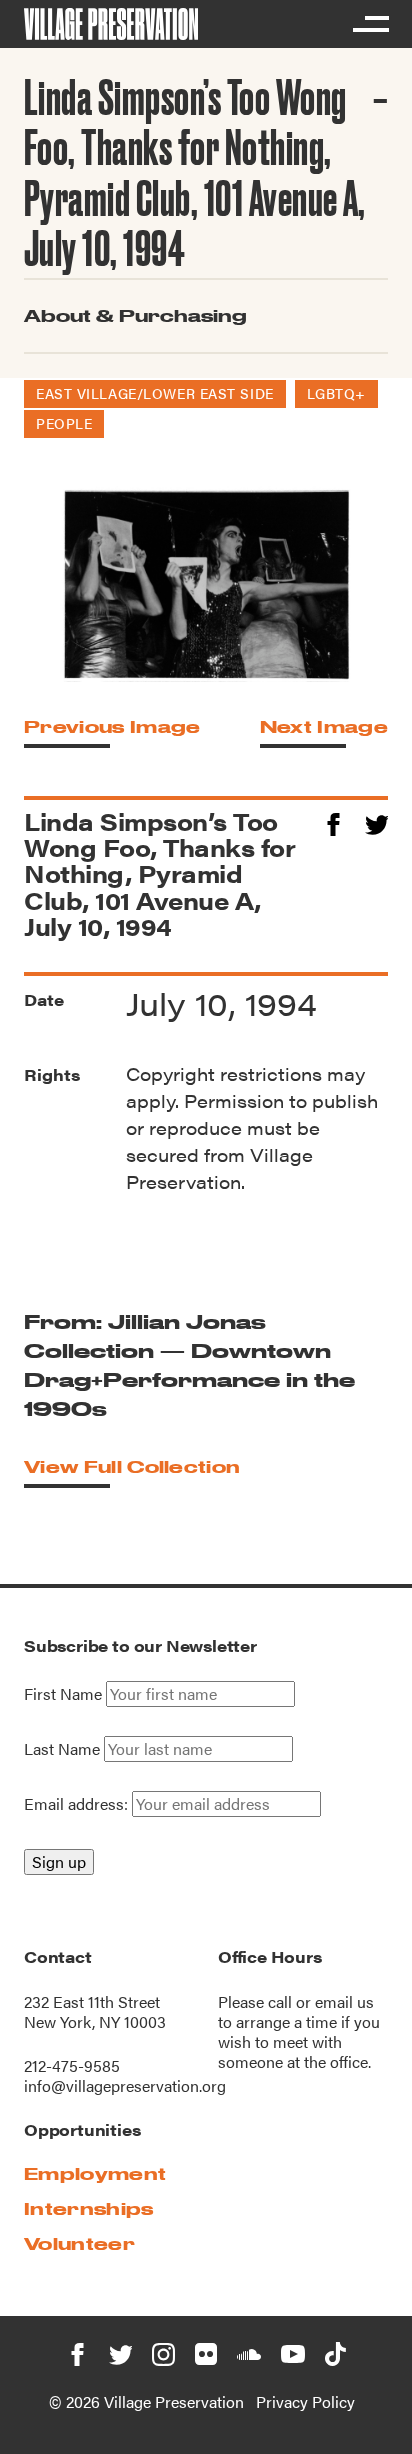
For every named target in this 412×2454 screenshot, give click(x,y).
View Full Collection (132, 1466)
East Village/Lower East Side (155, 393)
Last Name (62, 1749)
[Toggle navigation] (370, 24)
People (64, 423)
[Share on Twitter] (376, 821)
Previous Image (112, 726)
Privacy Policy (305, 2401)
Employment (95, 2173)
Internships (89, 2208)
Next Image (324, 726)
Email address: (78, 1803)
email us (344, 2001)
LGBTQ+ (336, 393)
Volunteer (79, 2243)
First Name (63, 1694)
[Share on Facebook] (333, 821)
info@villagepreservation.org (125, 2085)
